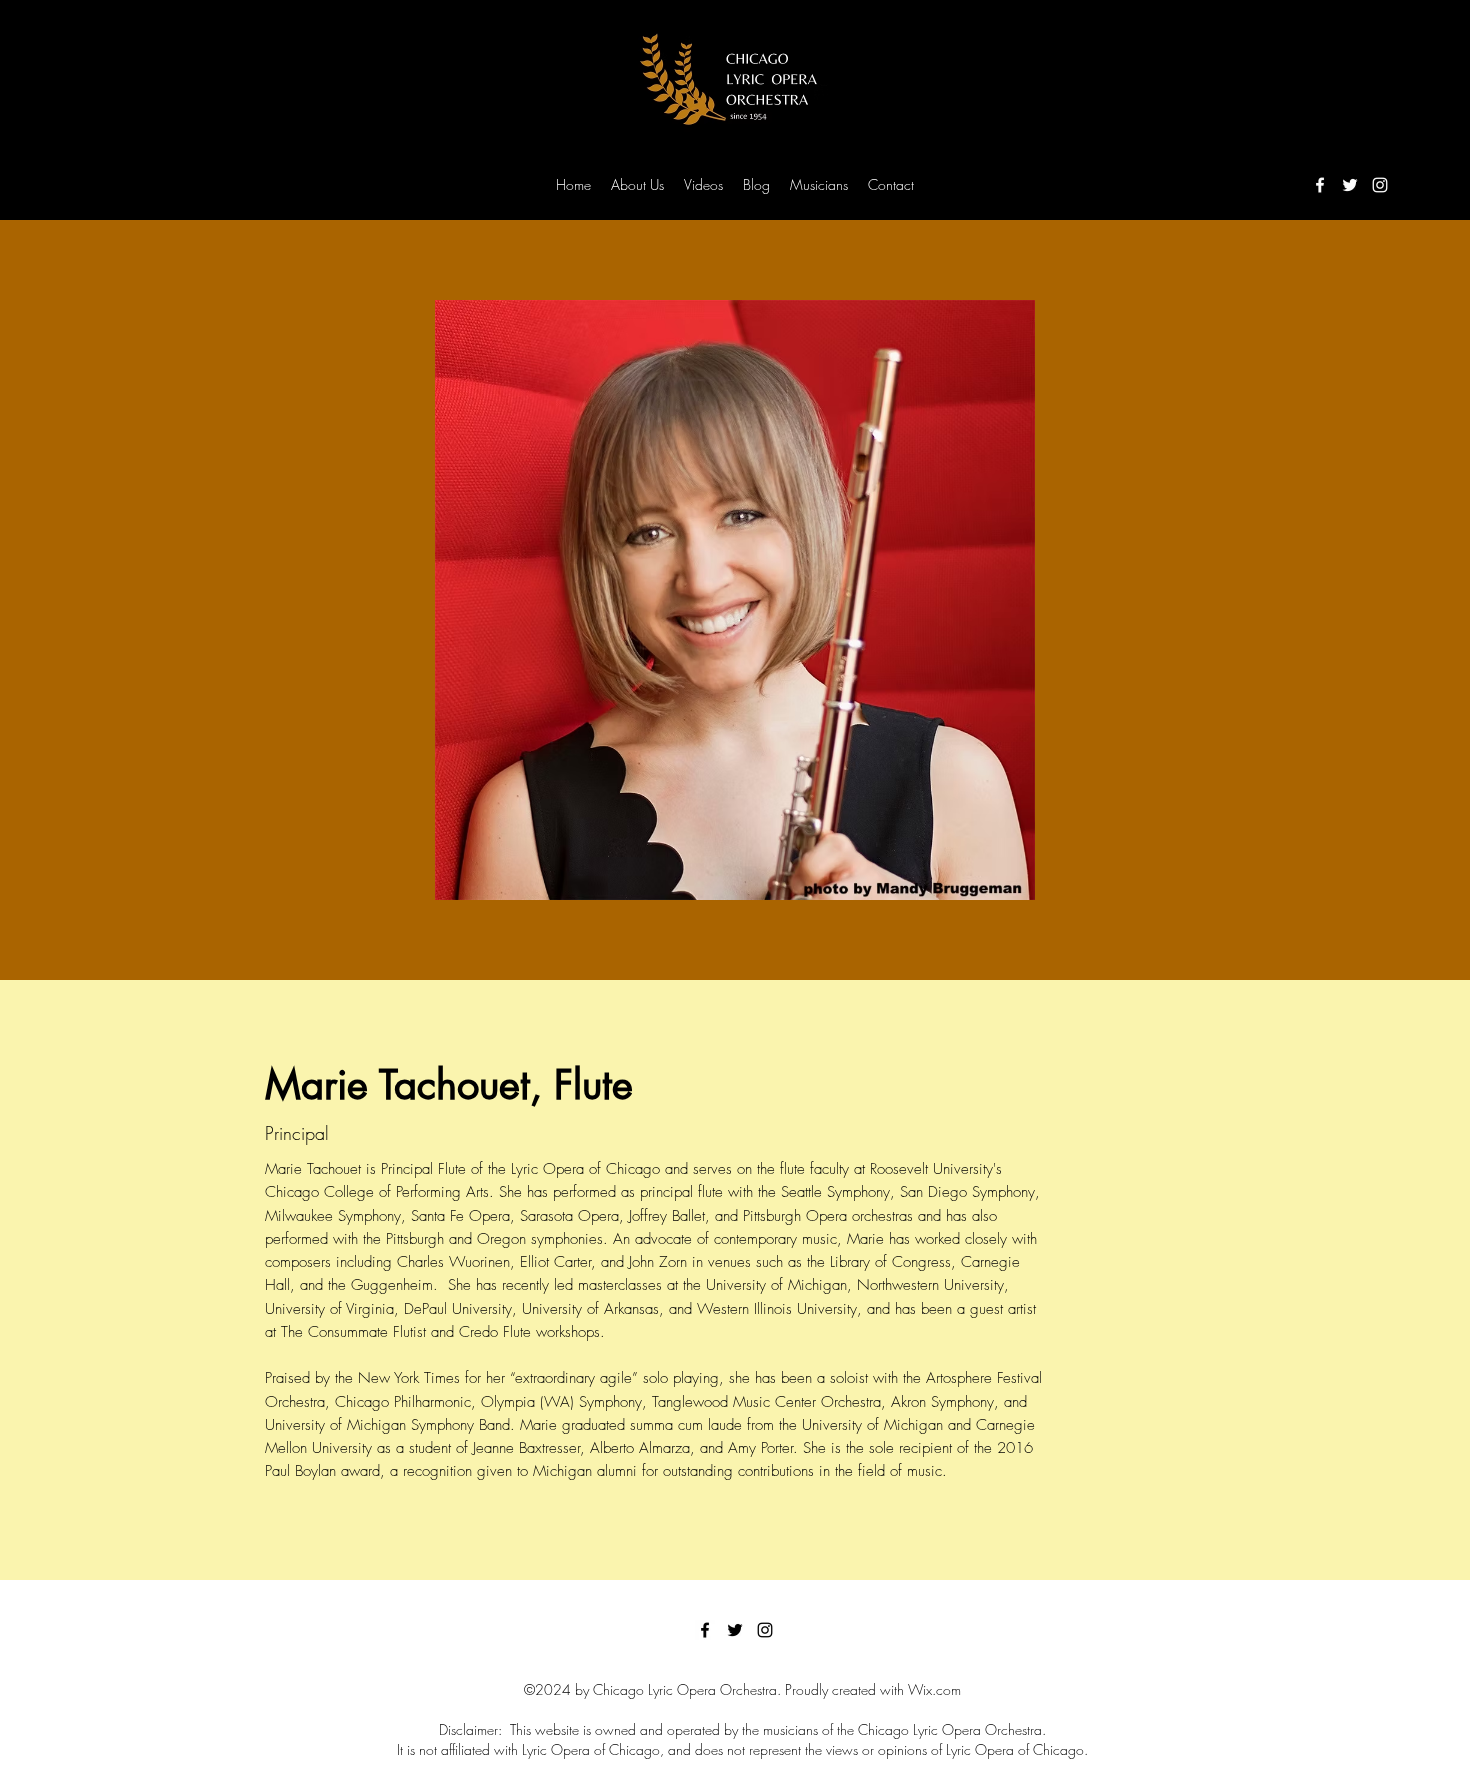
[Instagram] (1380, 185)
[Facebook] (1320, 185)
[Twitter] (1350, 185)
